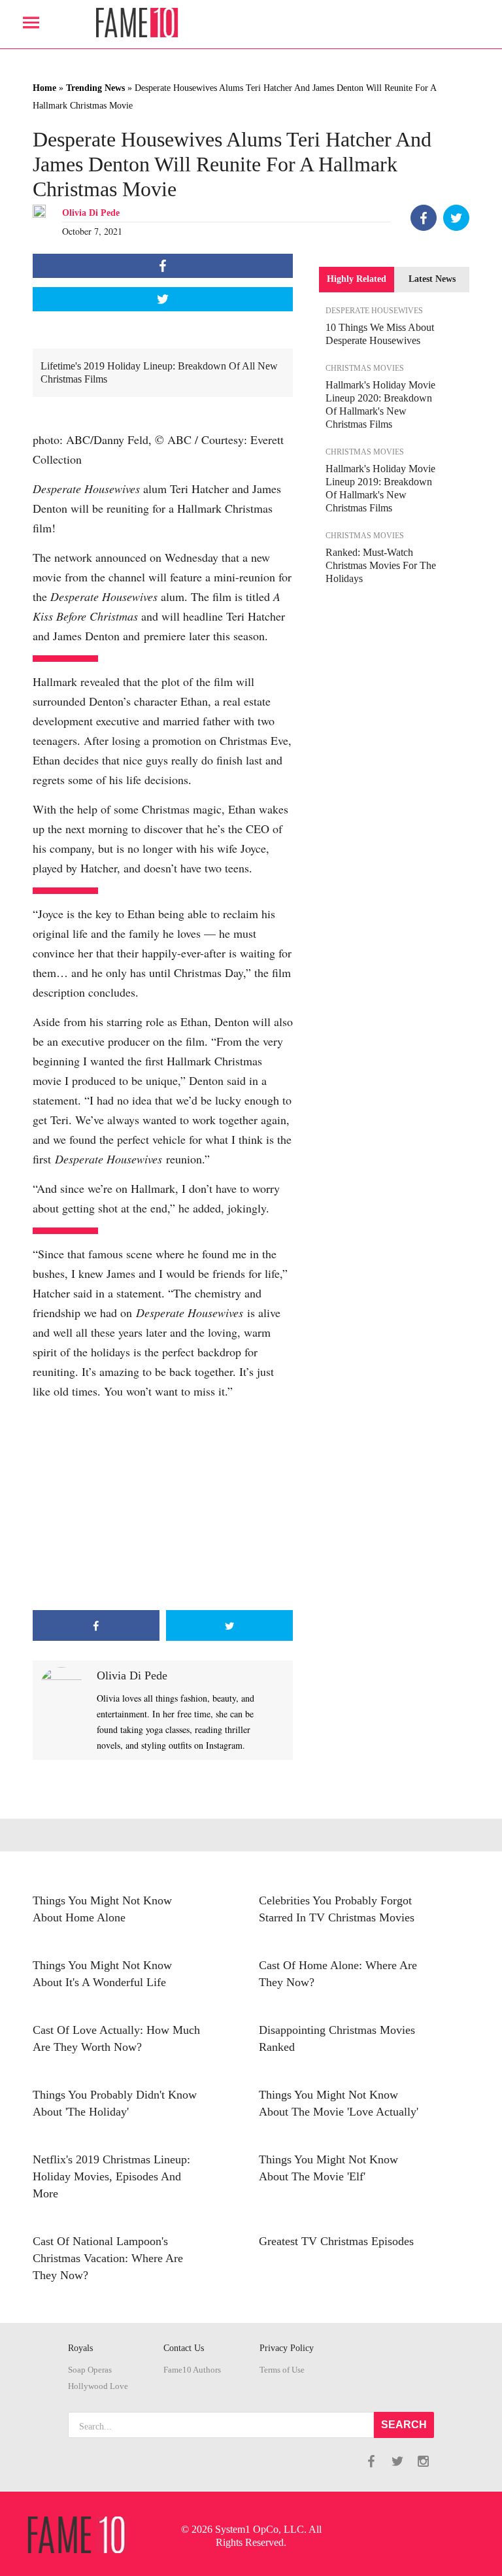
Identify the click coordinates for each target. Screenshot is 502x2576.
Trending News (95, 88)
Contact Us (184, 2348)
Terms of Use (282, 2370)
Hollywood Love (98, 2386)
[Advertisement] (163, 1505)
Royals (80, 2348)
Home (44, 88)
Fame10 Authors (192, 2370)
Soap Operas (90, 2370)
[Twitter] (456, 218)
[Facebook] (424, 218)
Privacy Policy (287, 2348)
